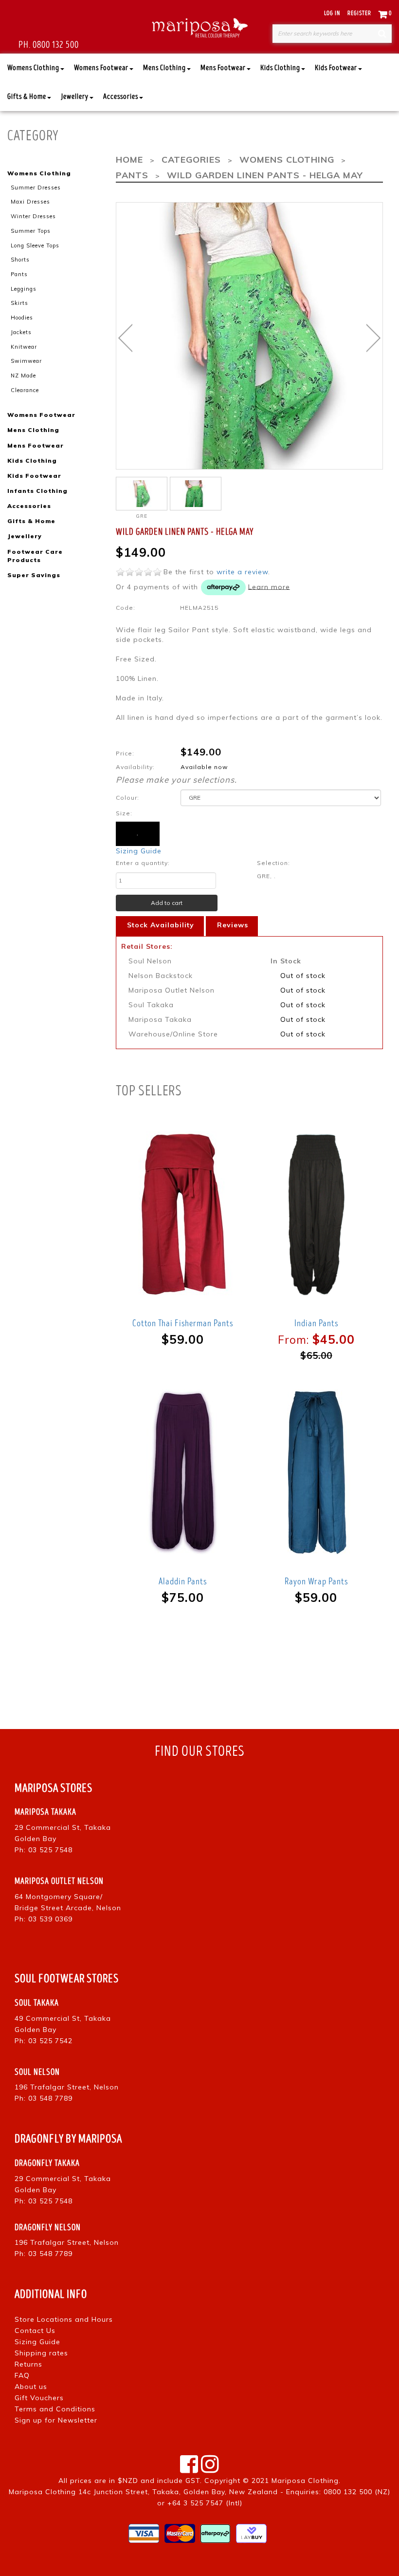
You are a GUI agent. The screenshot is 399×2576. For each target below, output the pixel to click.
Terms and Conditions (55, 2409)
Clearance (25, 390)
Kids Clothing (280, 68)
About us (31, 2387)
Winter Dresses (33, 216)
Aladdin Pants (183, 1581)
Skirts (19, 303)
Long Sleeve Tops (35, 245)
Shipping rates (41, 2353)
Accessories (121, 97)
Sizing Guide (139, 851)
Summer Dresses (36, 188)
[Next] (373, 338)
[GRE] (142, 494)
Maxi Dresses (30, 202)
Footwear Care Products (35, 556)
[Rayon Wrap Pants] (317, 1473)
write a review (242, 572)
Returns (28, 2364)
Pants (19, 274)
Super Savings (34, 575)
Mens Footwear (223, 68)
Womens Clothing (33, 68)
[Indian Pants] (317, 1214)
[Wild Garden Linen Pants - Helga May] (196, 494)
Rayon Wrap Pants (316, 1581)
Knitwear (24, 347)
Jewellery (75, 97)
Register (359, 13)
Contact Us (35, 2331)
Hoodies (22, 318)
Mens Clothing (164, 68)
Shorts (20, 260)
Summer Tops (31, 231)
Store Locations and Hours (64, 2319)
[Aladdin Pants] (183, 1473)
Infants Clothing (37, 491)
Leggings (24, 289)
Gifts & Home (27, 97)
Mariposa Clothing (305, 2481)
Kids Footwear (336, 68)
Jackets (21, 332)
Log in (332, 13)
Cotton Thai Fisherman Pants (183, 1323)
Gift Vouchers (39, 2398)
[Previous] (125, 338)
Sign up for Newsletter (56, 2420)
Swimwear (26, 361)
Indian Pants (316, 1323)
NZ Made (23, 376)
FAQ (22, 2375)
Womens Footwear (101, 68)
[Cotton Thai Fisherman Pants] (183, 1214)
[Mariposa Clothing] (199, 27)
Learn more (269, 586)
